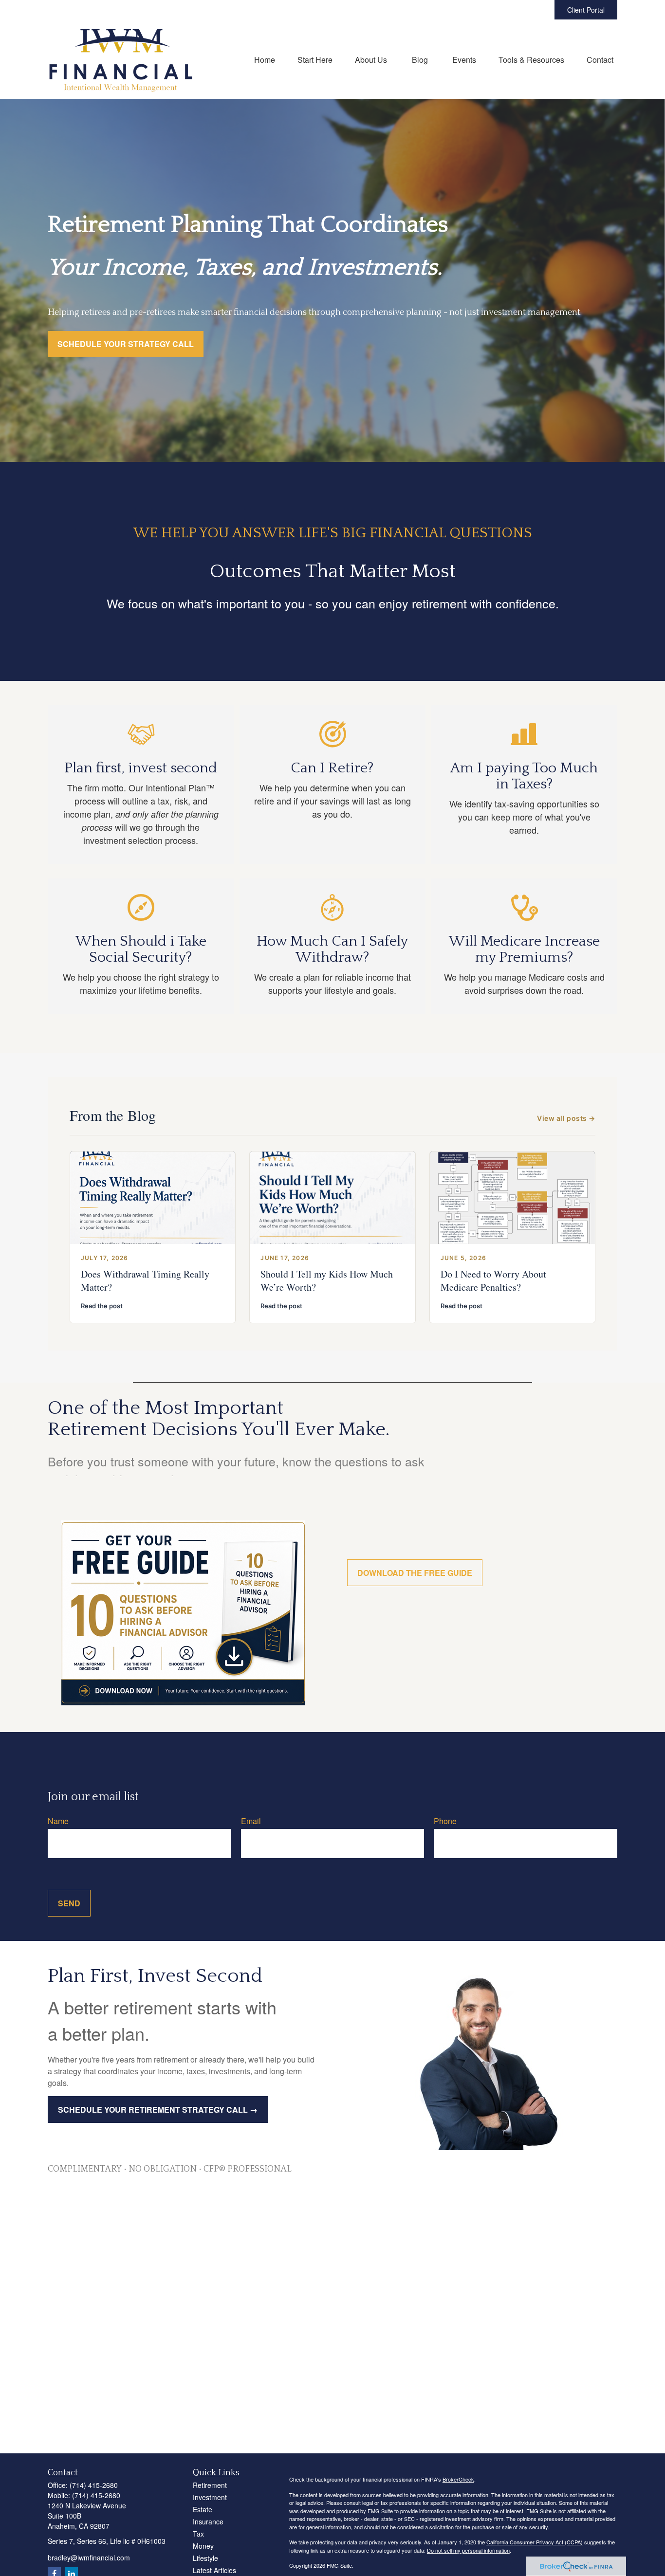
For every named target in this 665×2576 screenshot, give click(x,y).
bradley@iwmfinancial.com (89, 2558)
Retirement (210, 2485)
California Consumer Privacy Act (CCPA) (535, 2542)
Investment (210, 2497)
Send (69, 1903)
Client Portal (586, 10)
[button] (265, 59)
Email (251, 1821)
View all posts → (566, 1118)
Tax (198, 2534)
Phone (445, 1821)
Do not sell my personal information (468, 2550)
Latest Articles (214, 2570)
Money (203, 2546)
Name (58, 1821)
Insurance (208, 2521)
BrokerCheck (458, 2479)
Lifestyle (205, 2558)
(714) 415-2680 (94, 2485)
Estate (203, 2509)
